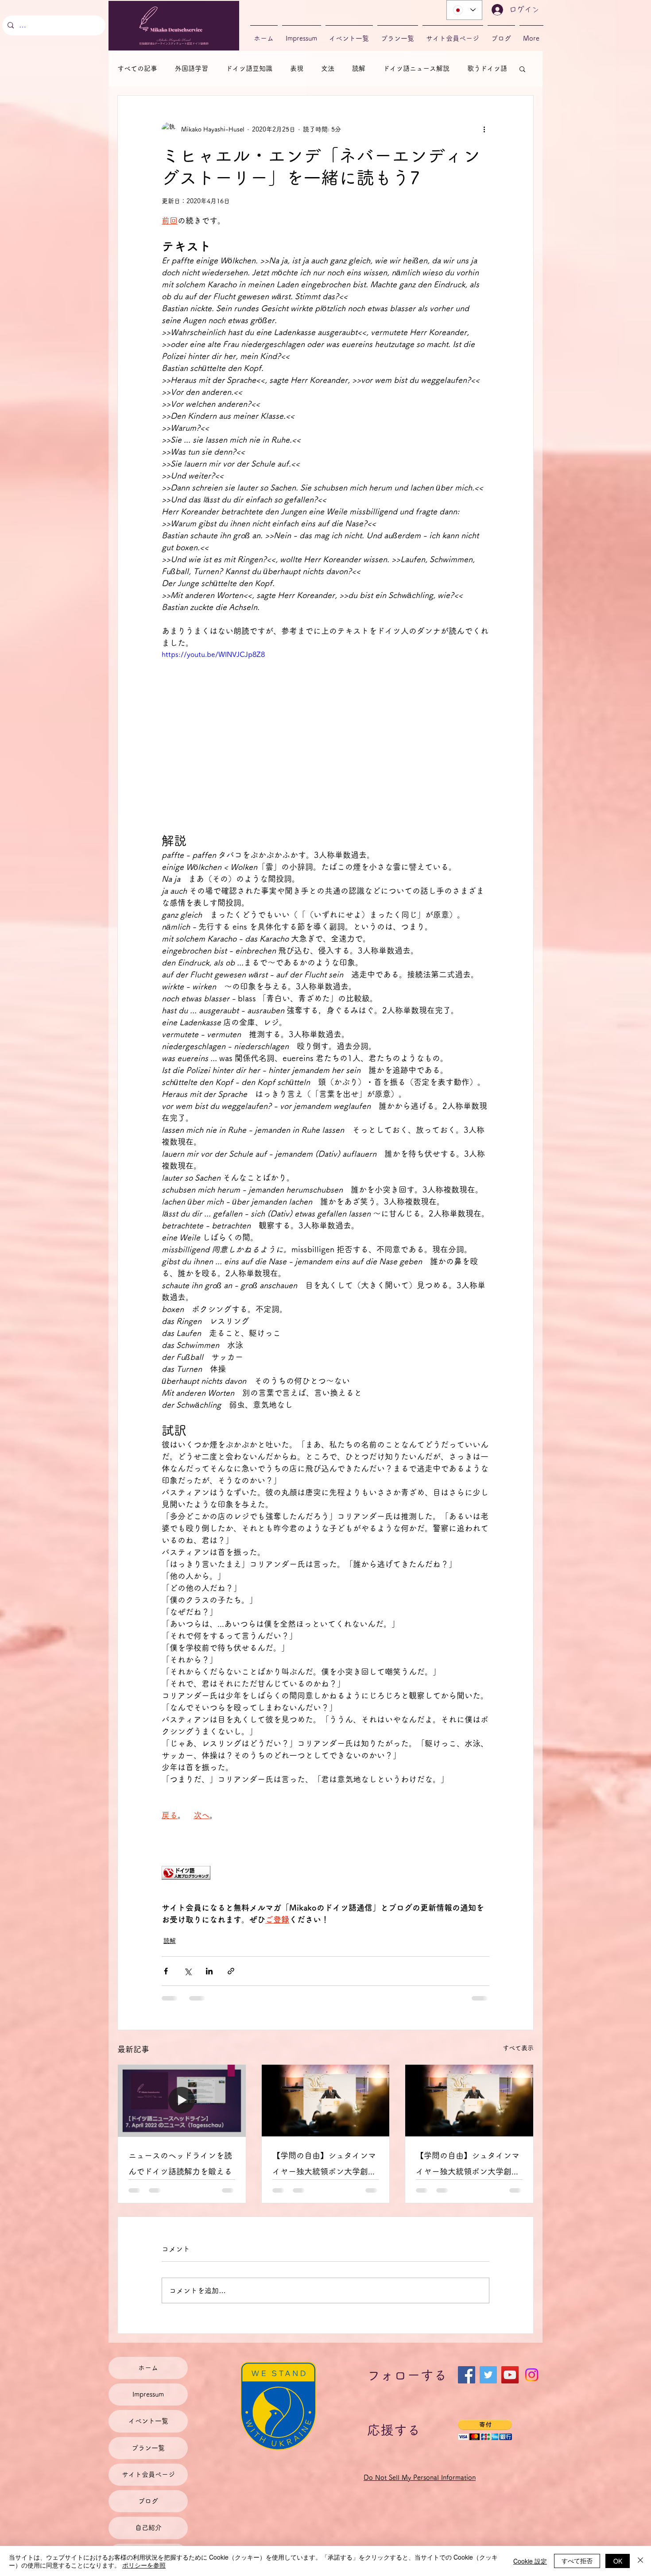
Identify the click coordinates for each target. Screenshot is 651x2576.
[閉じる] (640, 2561)
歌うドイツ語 (487, 68)
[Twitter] (488, 2375)
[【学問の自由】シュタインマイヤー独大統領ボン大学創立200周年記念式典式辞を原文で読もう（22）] (469, 2101)
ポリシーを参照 (144, 2565)
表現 (297, 68)
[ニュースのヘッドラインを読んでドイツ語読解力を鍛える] (182, 2101)
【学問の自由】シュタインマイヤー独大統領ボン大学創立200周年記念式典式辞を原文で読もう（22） (468, 2165)
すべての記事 (137, 68)
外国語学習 (192, 68)
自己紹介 (148, 2528)
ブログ (148, 2501)
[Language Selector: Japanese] (464, 10)
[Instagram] (532, 2375)
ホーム (148, 2368)
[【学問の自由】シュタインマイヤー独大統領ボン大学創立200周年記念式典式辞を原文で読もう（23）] (326, 2101)
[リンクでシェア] (231, 1971)
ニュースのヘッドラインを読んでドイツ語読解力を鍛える (180, 2163)
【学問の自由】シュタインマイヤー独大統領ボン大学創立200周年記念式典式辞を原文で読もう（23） (324, 2165)
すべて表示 (518, 2048)
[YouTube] (510, 2375)
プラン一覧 (148, 2448)
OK (618, 2561)
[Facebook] (467, 2375)
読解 (359, 68)
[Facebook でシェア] (166, 1971)
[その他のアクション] (484, 129)
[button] (522, 69)
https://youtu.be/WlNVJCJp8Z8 (213, 654)
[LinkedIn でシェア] (209, 1971)
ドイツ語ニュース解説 (416, 68)
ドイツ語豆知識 (249, 68)
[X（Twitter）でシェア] (188, 1971)
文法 (328, 68)
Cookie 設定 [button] (530, 2561)
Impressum (148, 2394)
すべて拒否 (577, 2561)
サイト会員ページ (148, 2474)
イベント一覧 (148, 2421)
